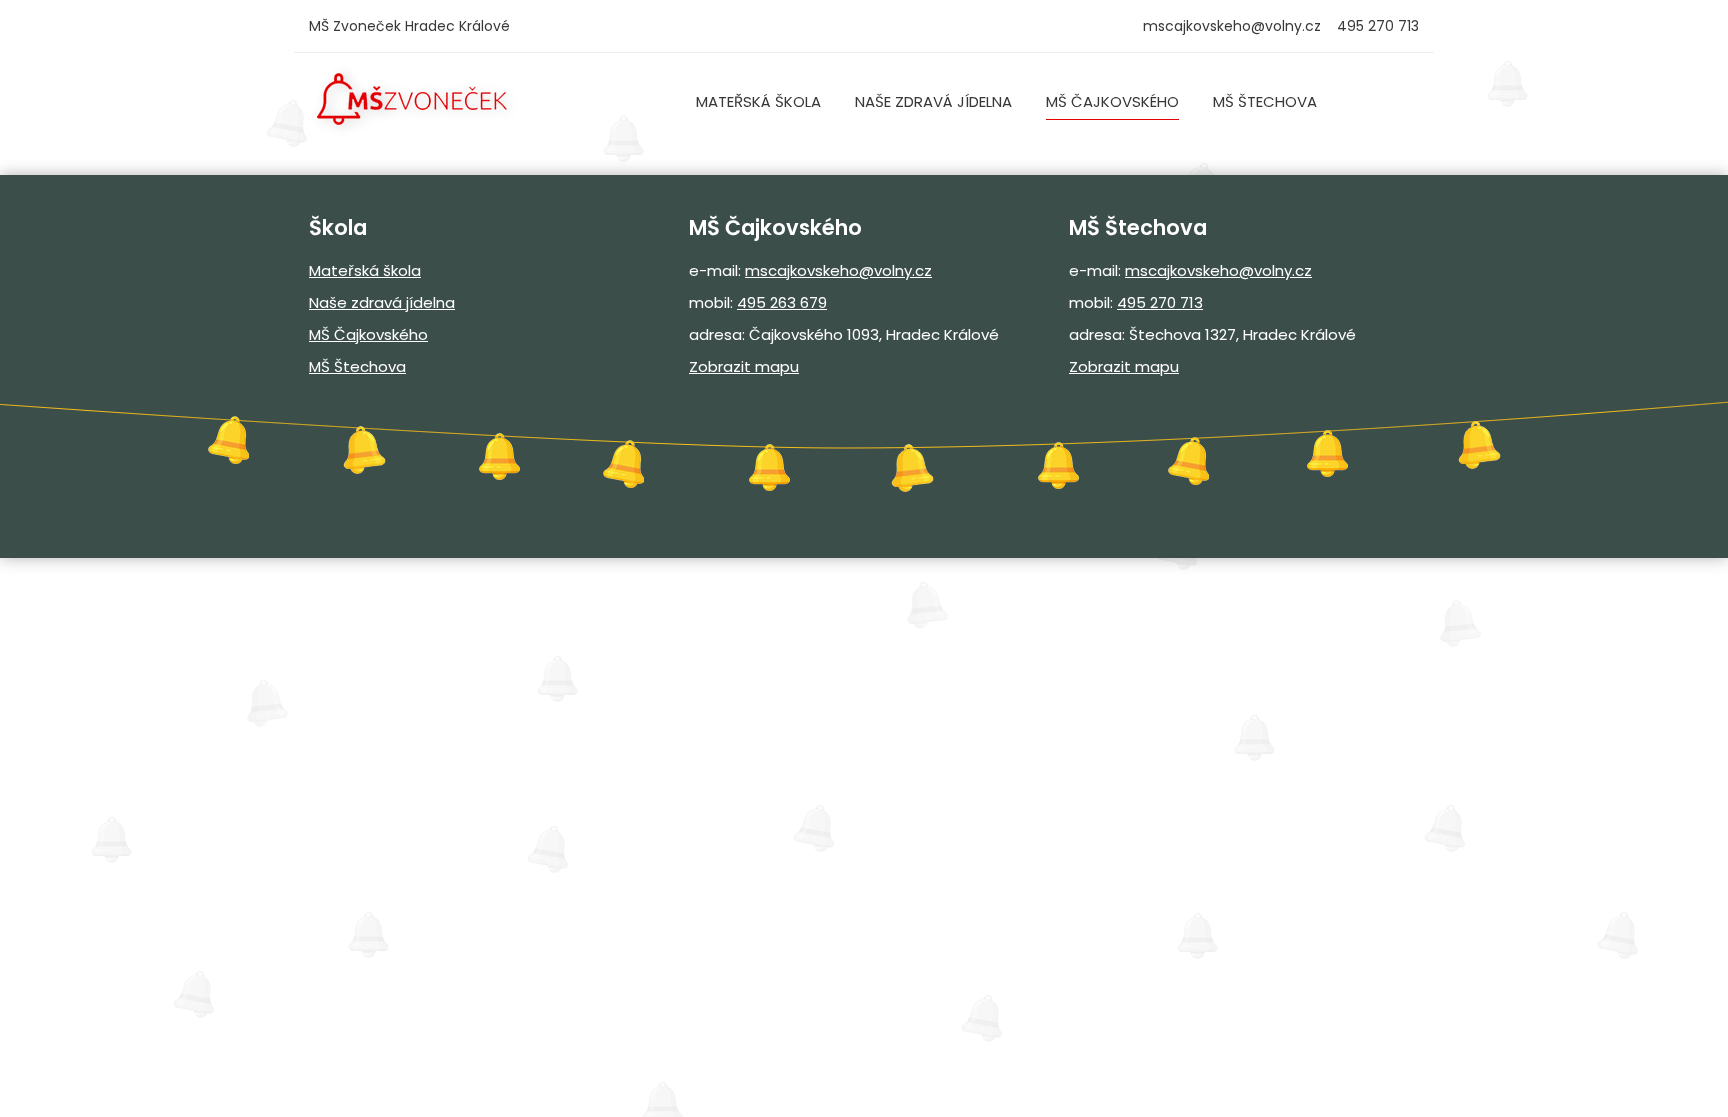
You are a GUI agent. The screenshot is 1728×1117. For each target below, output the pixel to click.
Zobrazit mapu (744, 366)
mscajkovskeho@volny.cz (1232, 26)
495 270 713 (1160, 302)
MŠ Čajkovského (1112, 101)
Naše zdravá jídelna (933, 101)
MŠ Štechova (1265, 101)
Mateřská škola (758, 101)
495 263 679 (782, 302)
